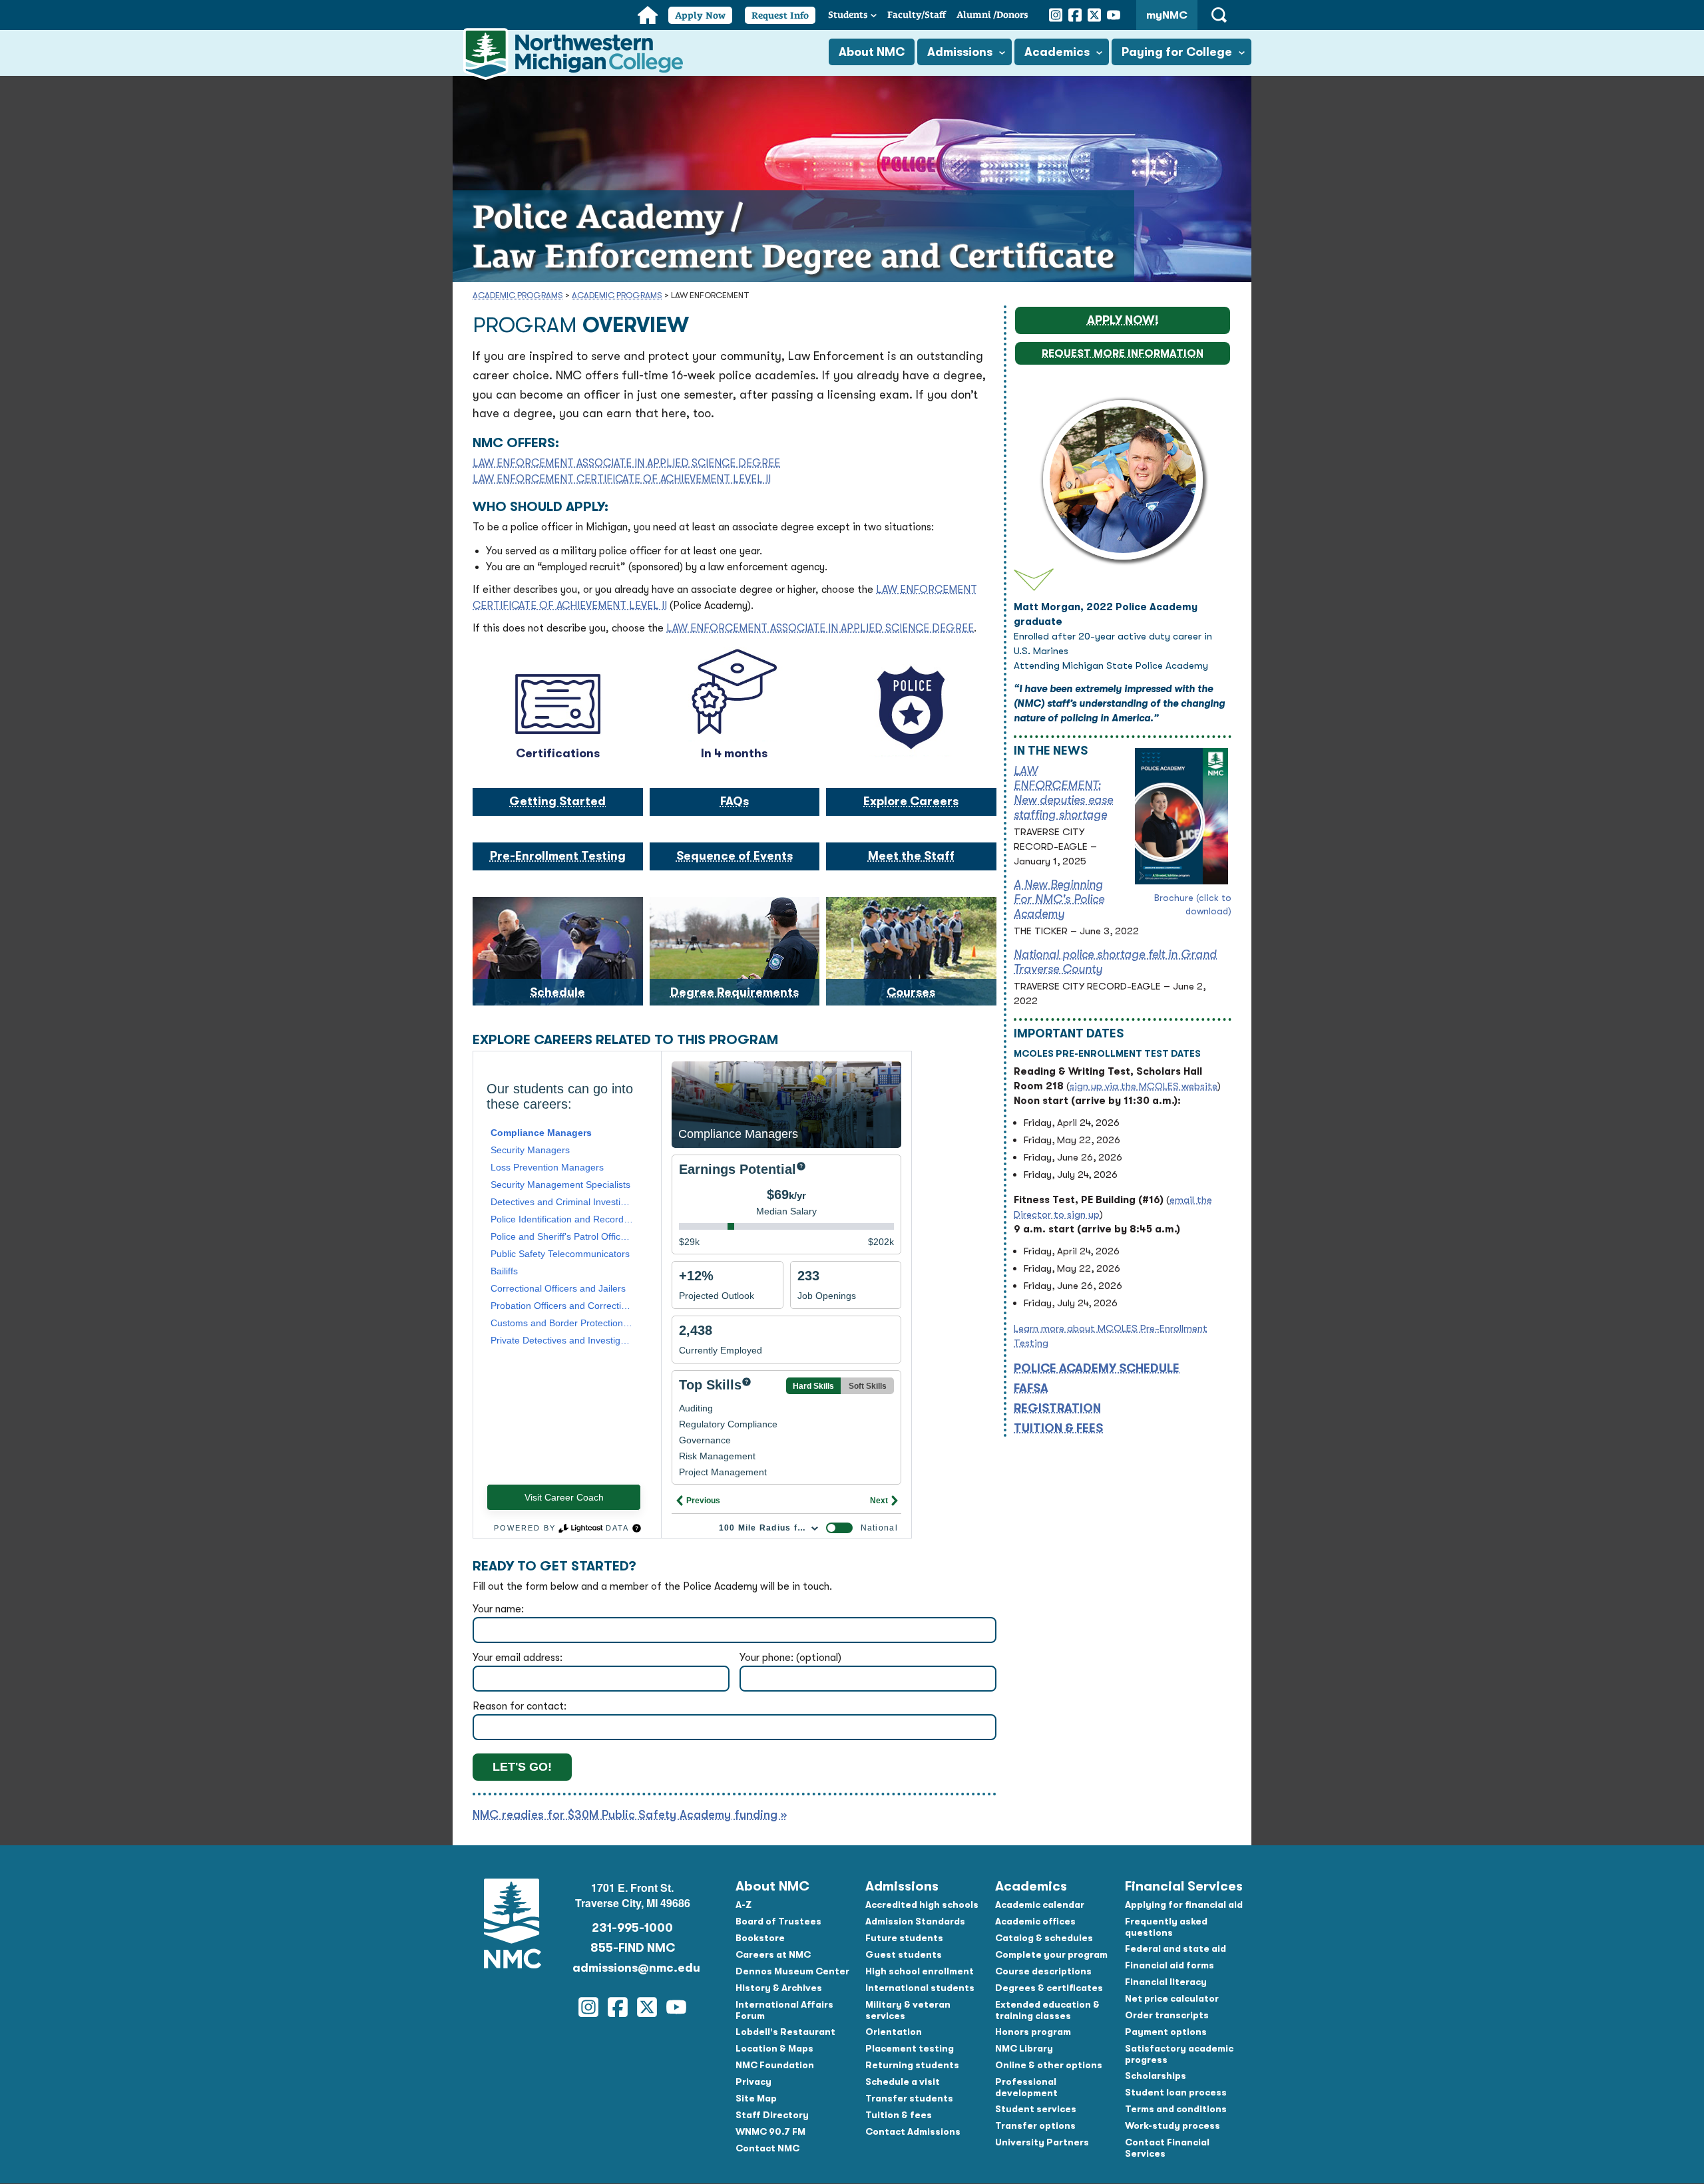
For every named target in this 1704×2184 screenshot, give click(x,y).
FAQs (735, 801)
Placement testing (910, 2048)
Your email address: (518, 1658)
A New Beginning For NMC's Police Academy (1059, 899)
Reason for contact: (520, 1706)
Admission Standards (915, 1921)
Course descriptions (1043, 1971)
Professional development (1026, 2087)
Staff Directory (772, 2115)
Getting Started (557, 801)
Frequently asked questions (1166, 1927)
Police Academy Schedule (1097, 1368)
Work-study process (1172, 2125)
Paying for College (1177, 52)
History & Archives (779, 1988)
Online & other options (1049, 2065)
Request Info (780, 15)
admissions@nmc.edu (632, 1968)
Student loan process (1176, 2092)
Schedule (557, 992)
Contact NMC (767, 2148)
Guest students (904, 1954)
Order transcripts (1167, 2015)
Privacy (753, 2082)
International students (920, 1988)
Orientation (894, 2032)
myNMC (1167, 15)
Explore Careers (911, 801)
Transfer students (909, 2098)
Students (848, 15)
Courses (911, 992)
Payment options (1166, 2032)
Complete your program (1051, 1954)
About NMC (872, 52)
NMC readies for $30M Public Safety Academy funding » (630, 1815)
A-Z (744, 1905)
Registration (1057, 1408)
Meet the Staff (911, 856)
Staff (917, 15)
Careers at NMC (773, 1954)
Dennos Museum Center (792, 1971)
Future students (904, 1938)
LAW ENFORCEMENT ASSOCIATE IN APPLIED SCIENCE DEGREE (626, 463)
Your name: (498, 1609)
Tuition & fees (899, 2115)
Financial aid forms (1170, 1965)
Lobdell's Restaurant (785, 2032)
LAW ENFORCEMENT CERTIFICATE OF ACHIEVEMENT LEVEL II (622, 479)
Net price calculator (1172, 1998)
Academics (1057, 52)
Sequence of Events (735, 856)
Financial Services (1184, 1886)
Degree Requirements (735, 992)
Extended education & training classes (1047, 2010)
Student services (1036, 2109)
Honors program (1033, 2032)
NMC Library (1024, 2048)
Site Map (756, 2098)
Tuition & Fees (1058, 1428)
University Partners (1042, 2142)
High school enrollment (920, 1971)
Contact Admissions (913, 2131)
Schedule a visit (903, 2082)
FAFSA (1031, 1388)
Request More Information (1123, 353)
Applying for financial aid (1184, 1905)
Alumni (992, 15)
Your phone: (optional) (790, 1658)
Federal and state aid (1175, 1948)
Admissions (960, 52)
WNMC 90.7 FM (770, 2131)
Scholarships (1156, 2076)
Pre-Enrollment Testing (558, 856)
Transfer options (1035, 2125)
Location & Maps (774, 2048)
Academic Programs (518, 295)
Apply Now (700, 15)
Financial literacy (1166, 1982)
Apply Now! (1123, 320)
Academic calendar (1040, 1905)
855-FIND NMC (633, 1948)
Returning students (912, 2065)
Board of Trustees (778, 1921)
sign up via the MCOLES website (1144, 1086)
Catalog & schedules (1044, 1938)
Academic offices (1035, 1921)
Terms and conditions (1176, 2109)
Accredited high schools (922, 1905)
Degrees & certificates (1049, 1988)
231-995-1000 (632, 1928)
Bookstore (760, 1938)
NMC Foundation (775, 2065)
